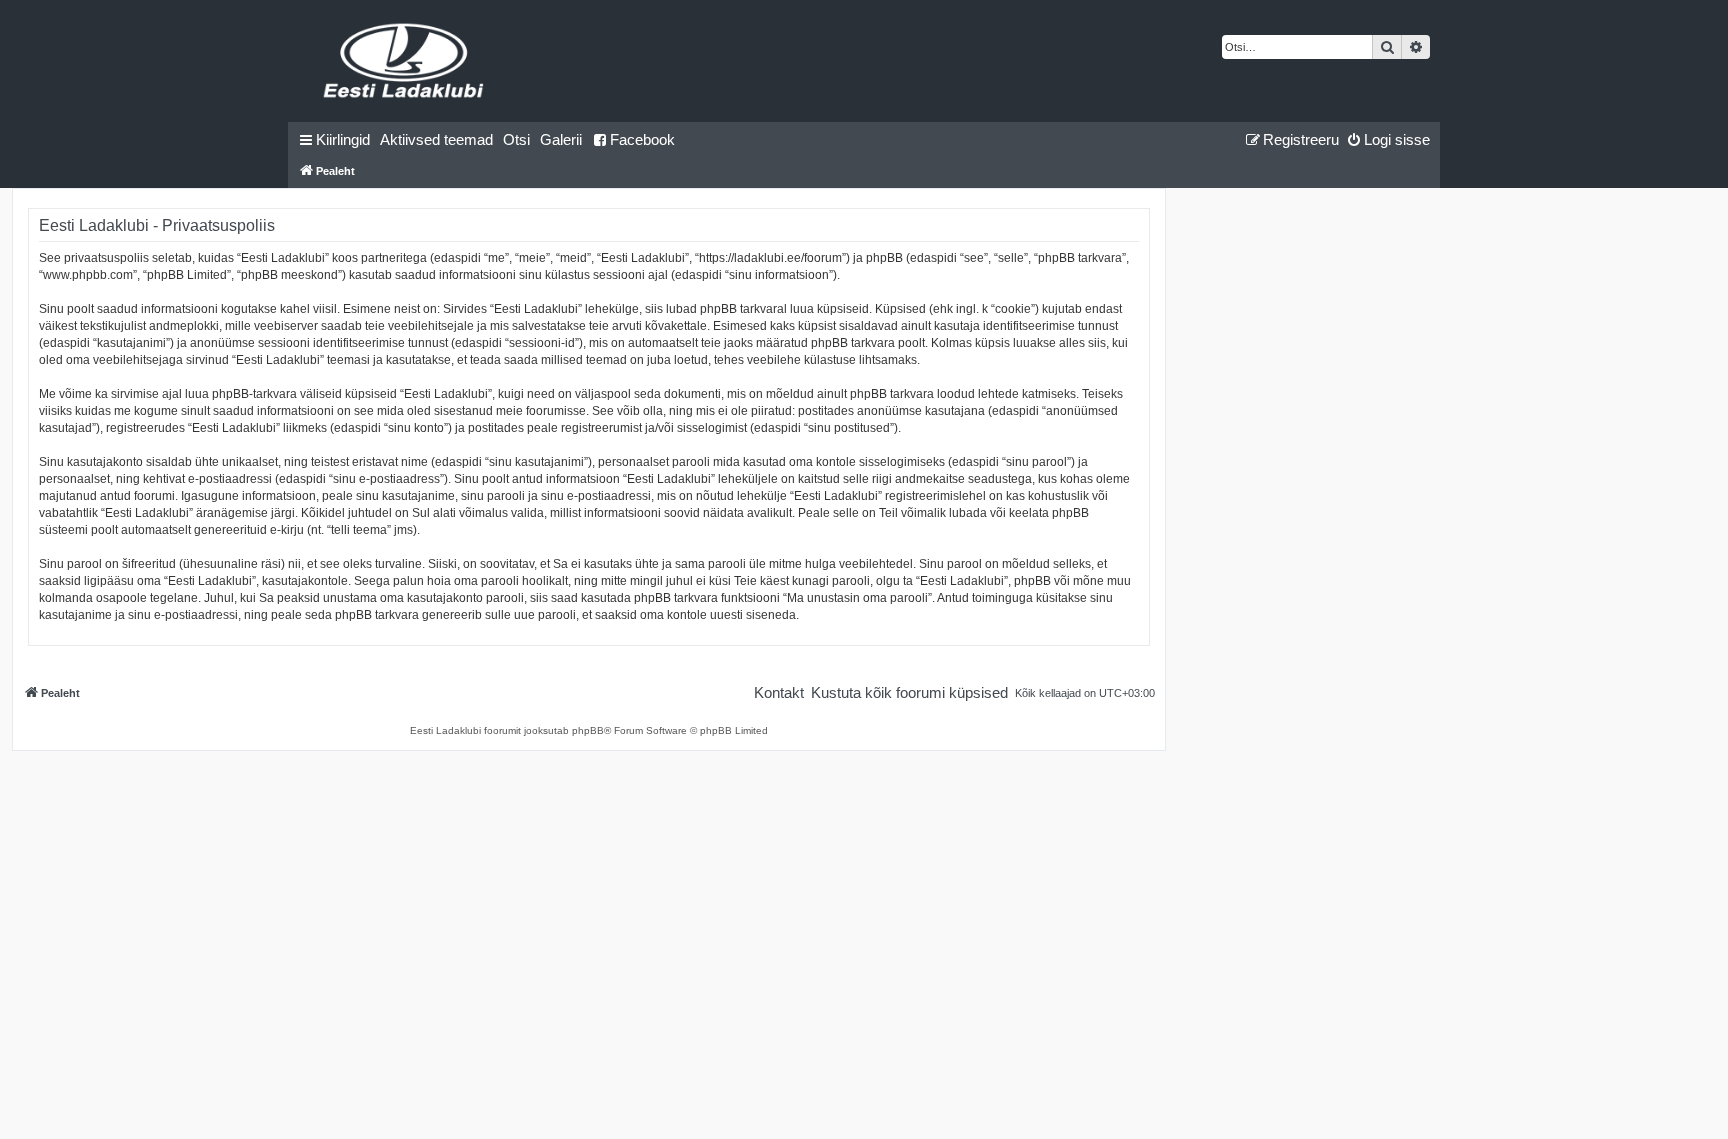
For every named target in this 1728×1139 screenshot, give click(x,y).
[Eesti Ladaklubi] (404, 61)
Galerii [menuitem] (561, 139)
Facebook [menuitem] (642, 139)
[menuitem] (436, 140)
